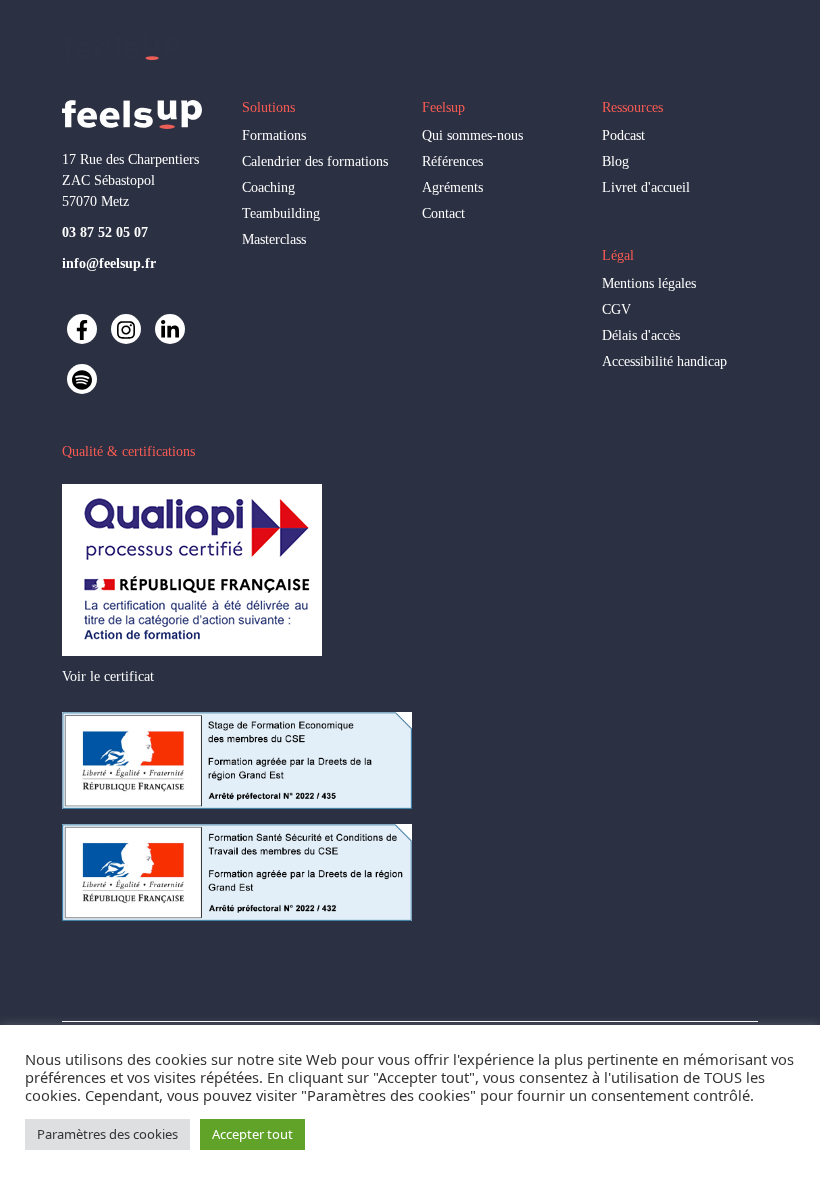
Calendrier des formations (315, 161)
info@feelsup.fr (109, 263)
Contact (443, 213)
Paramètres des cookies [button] (107, 1134)
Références (452, 161)
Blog (615, 161)
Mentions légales (649, 283)
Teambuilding (281, 213)
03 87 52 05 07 (105, 232)
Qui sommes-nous (472, 135)
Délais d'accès (641, 335)
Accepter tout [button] (252, 1134)
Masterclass (274, 239)
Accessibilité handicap (664, 361)
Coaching (268, 187)
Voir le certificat (108, 676)
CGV (616, 309)
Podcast (623, 135)
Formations (274, 135)
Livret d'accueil (646, 187)
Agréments (452, 187)
